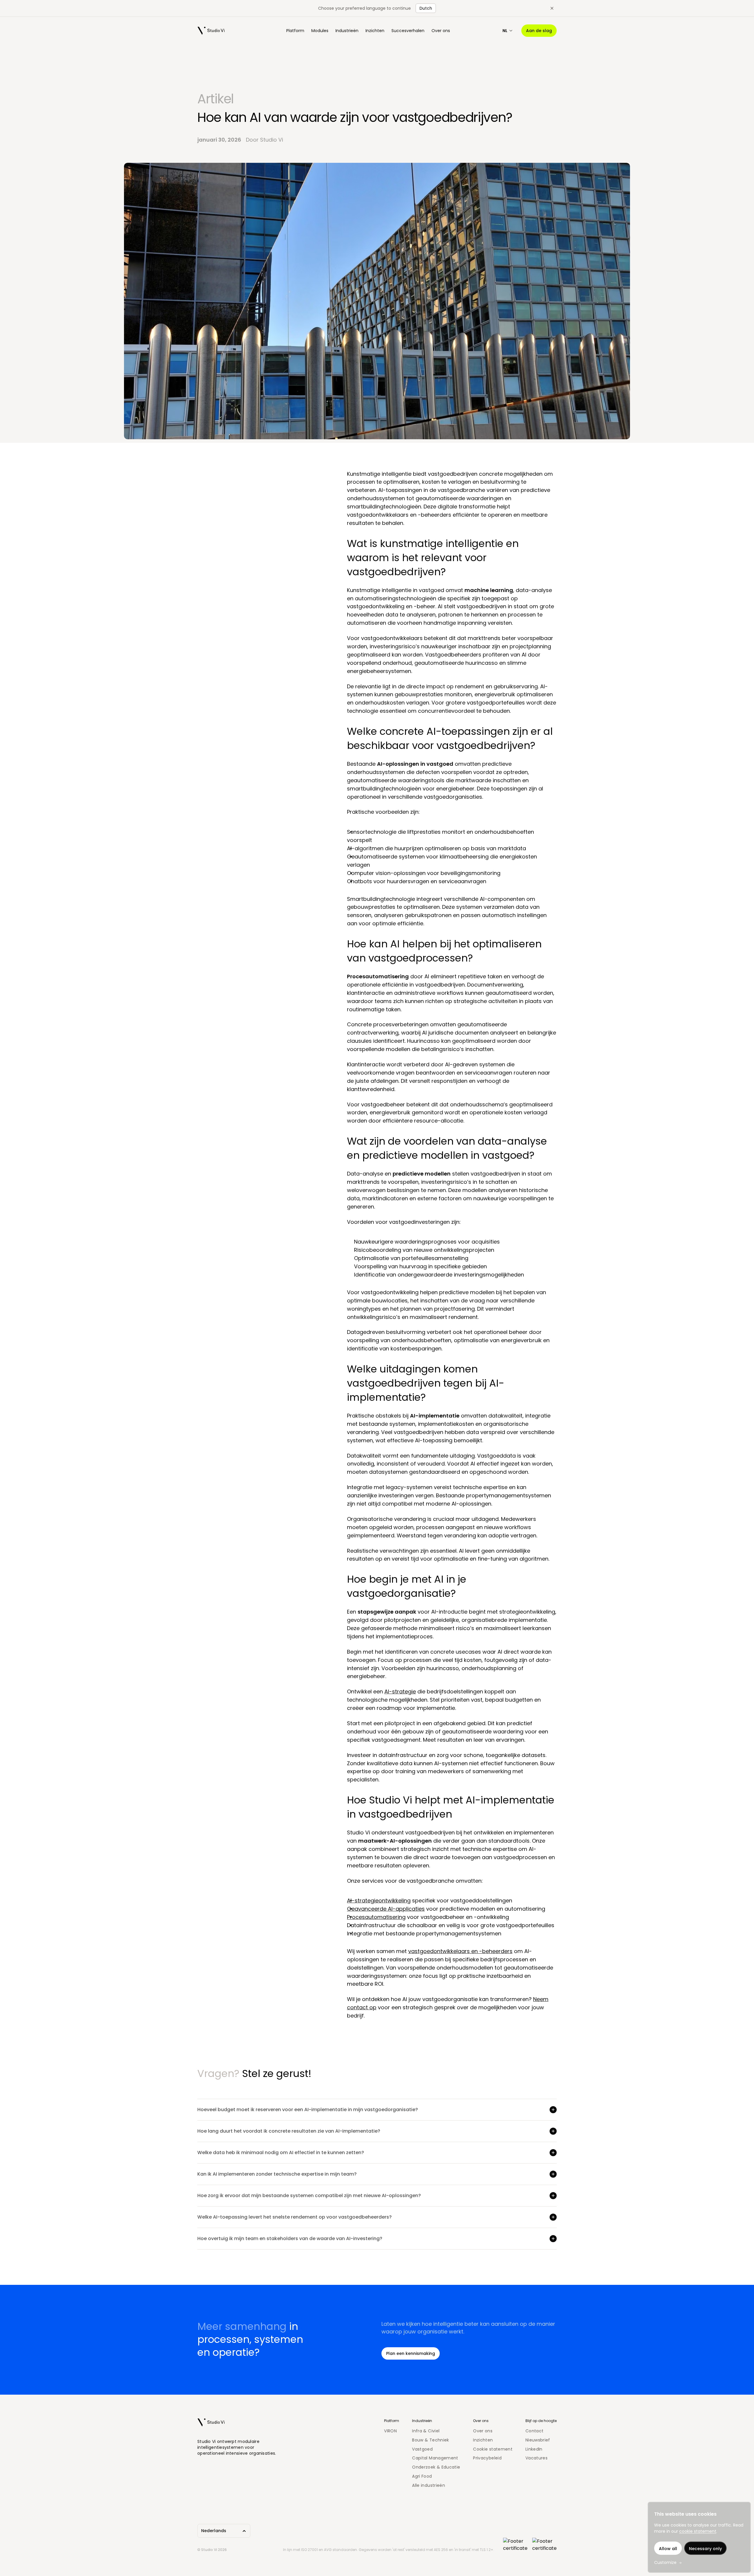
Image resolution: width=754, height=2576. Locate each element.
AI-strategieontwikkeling (379, 1900)
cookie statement (698, 2531)
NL (505, 31)
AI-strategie (400, 1691)
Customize (665, 2562)
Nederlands (214, 2531)
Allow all (668, 2549)
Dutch (426, 8)
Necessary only (705, 2549)
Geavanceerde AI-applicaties (386, 1909)
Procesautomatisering (376, 1917)
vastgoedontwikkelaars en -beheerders (460, 1951)
